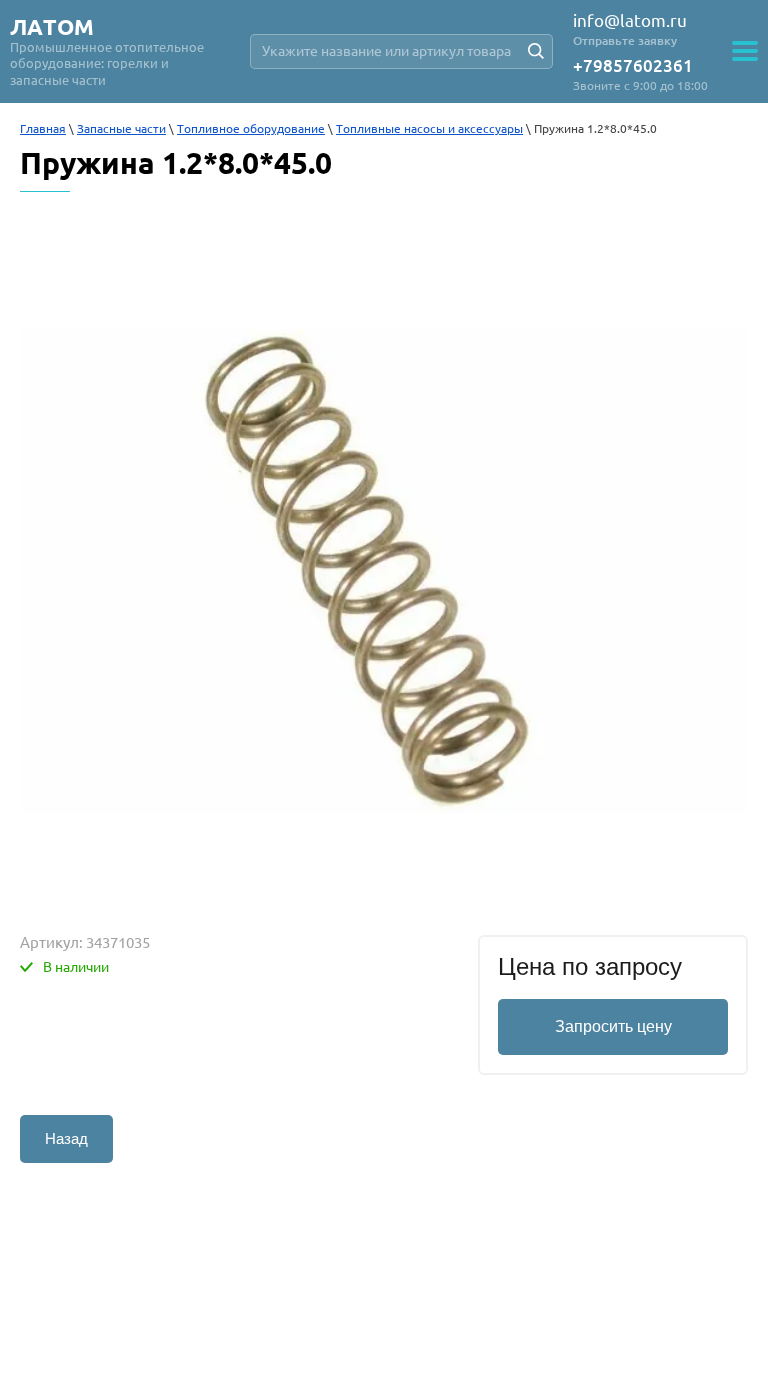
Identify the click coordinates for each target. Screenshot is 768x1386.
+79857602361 (633, 65)
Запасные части (121, 128)
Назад (66, 1138)
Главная (43, 128)
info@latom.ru (630, 20)
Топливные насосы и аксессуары (429, 128)
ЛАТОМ (52, 27)
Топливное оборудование (251, 128)
